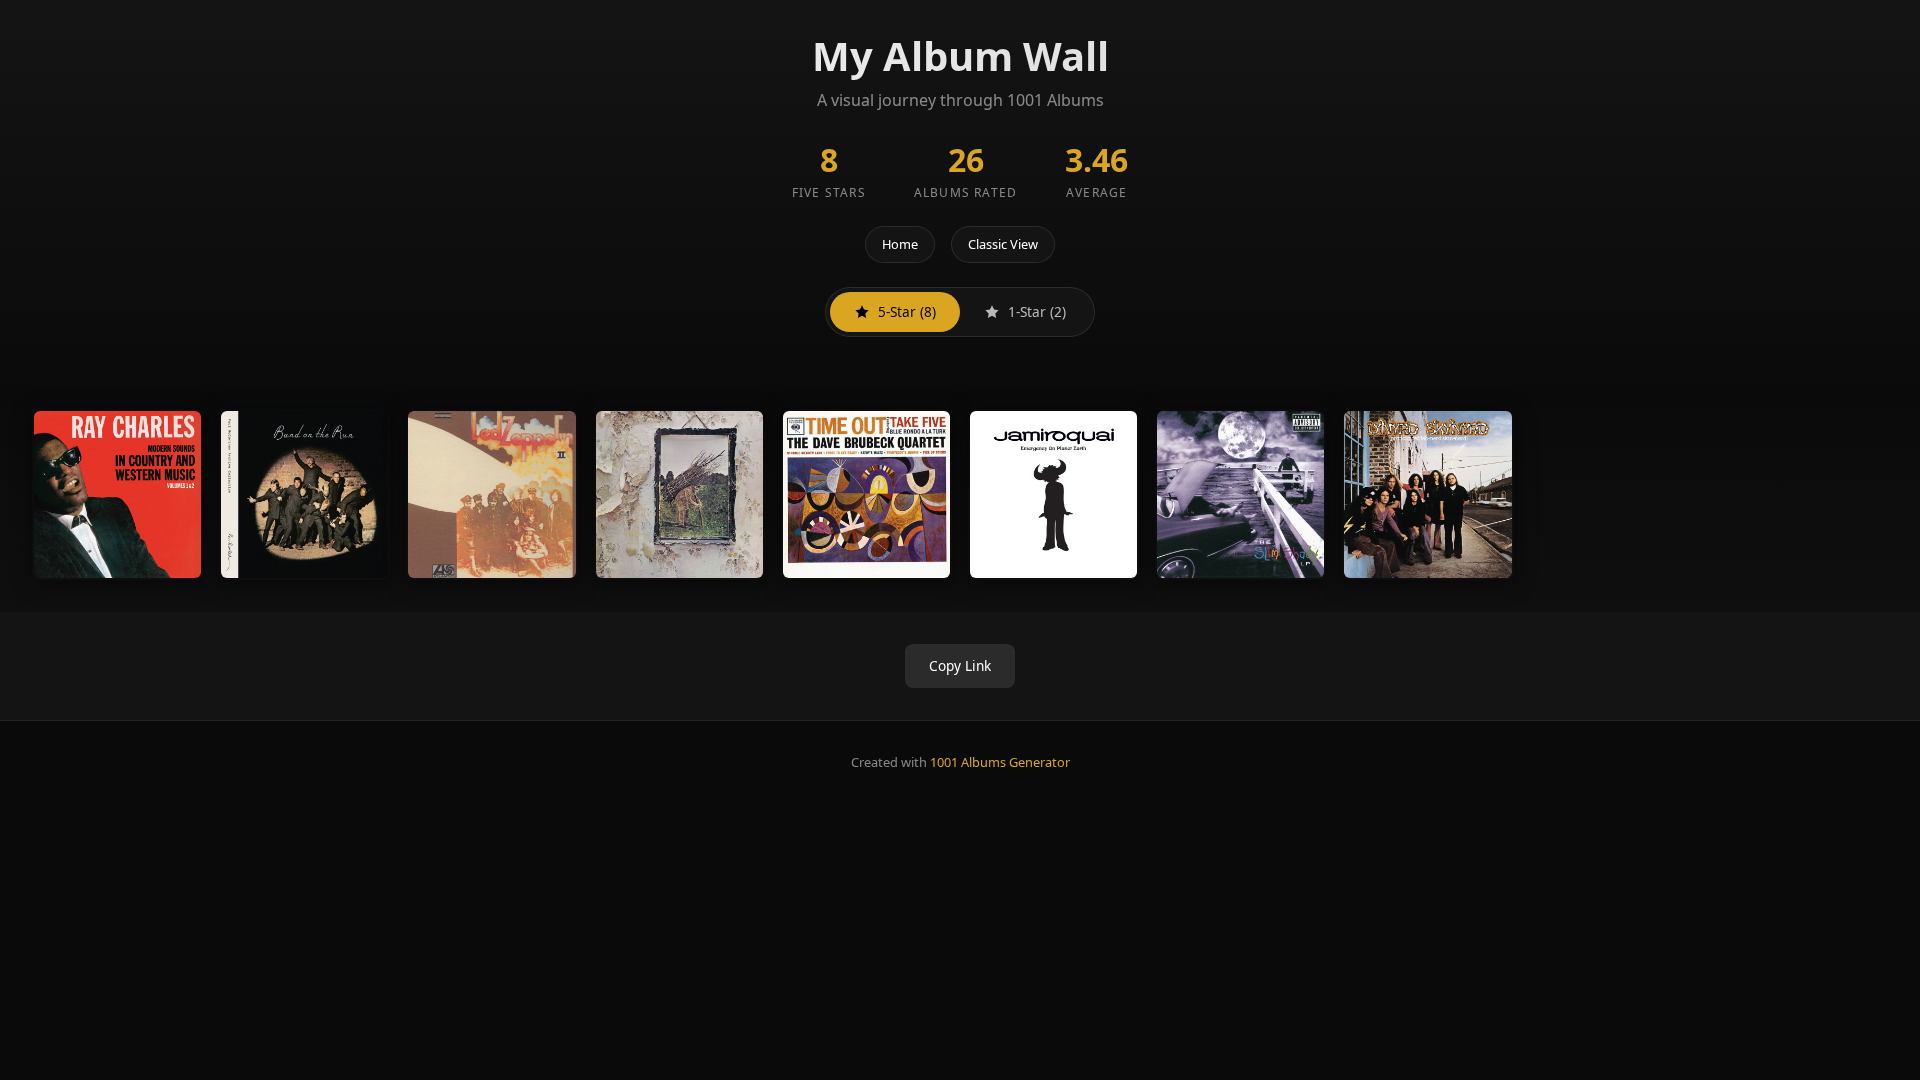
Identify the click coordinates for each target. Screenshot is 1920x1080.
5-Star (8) (907, 311)
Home (900, 244)
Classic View (1003, 244)
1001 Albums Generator (1000, 762)
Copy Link (960, 665)
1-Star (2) (1037, 311)
